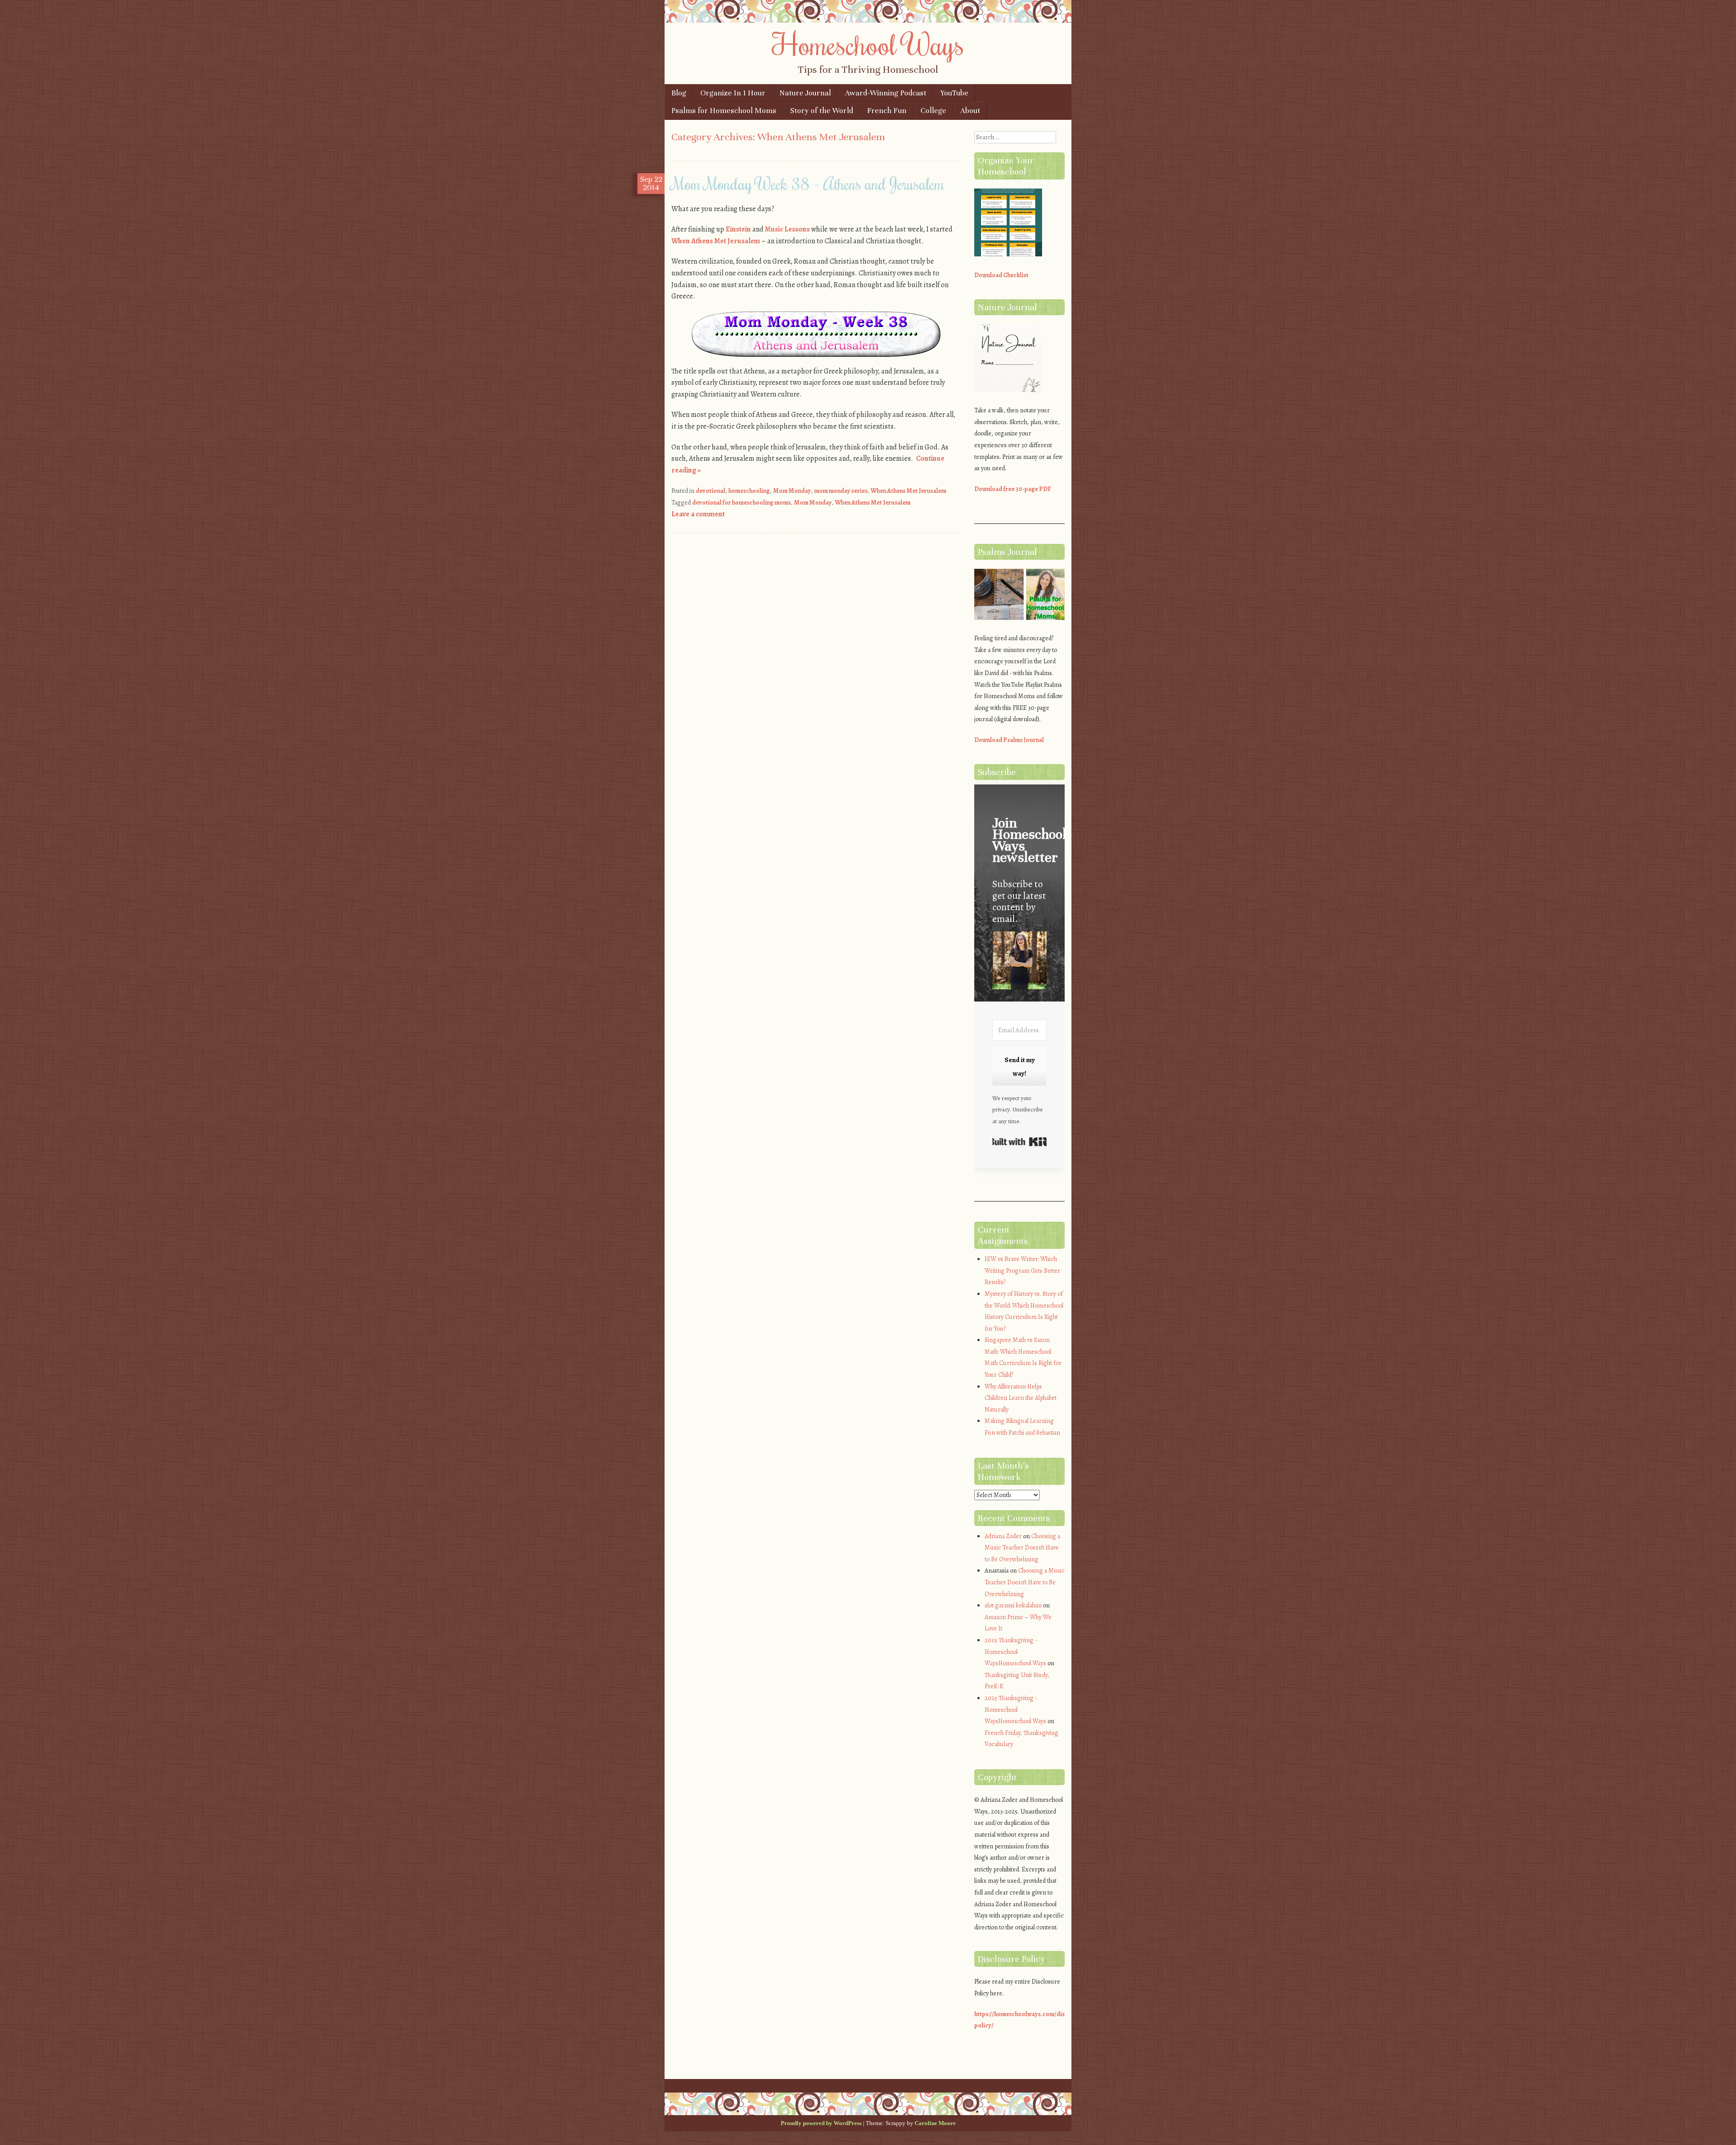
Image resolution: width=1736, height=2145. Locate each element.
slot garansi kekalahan (1013, 1605)
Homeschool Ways (868, 44)
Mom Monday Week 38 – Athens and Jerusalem (808, 184)
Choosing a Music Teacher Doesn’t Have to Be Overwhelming (1022, 1548)
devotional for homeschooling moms (741, 503)
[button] (1019, 962)
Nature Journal (805, 93)
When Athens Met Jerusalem (716, 241)
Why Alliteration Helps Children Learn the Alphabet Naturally (1021, 1398)
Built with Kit (1019, 1142)
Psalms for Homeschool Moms (724, 111)
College (933, 111)
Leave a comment (698, 514)
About (970, 111)
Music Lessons (787, 229)
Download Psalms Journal (1009, 740)
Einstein (738, 229)
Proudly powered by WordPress (821, 2123)
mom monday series (841, 491)
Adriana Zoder (1003, 1536)
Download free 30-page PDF (1013, 489)
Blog (679, 93)
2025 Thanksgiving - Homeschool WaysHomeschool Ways (1015, 1652)
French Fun (887, 111)
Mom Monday (792, 491)
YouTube (954, 93)
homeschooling (749, 491)
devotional (710, 491)
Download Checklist (1001, 275)
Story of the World (822, 111)
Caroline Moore (935, 2123)
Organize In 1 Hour (733, 93)
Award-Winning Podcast (886, 93)
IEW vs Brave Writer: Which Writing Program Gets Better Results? (1022, 1271)
